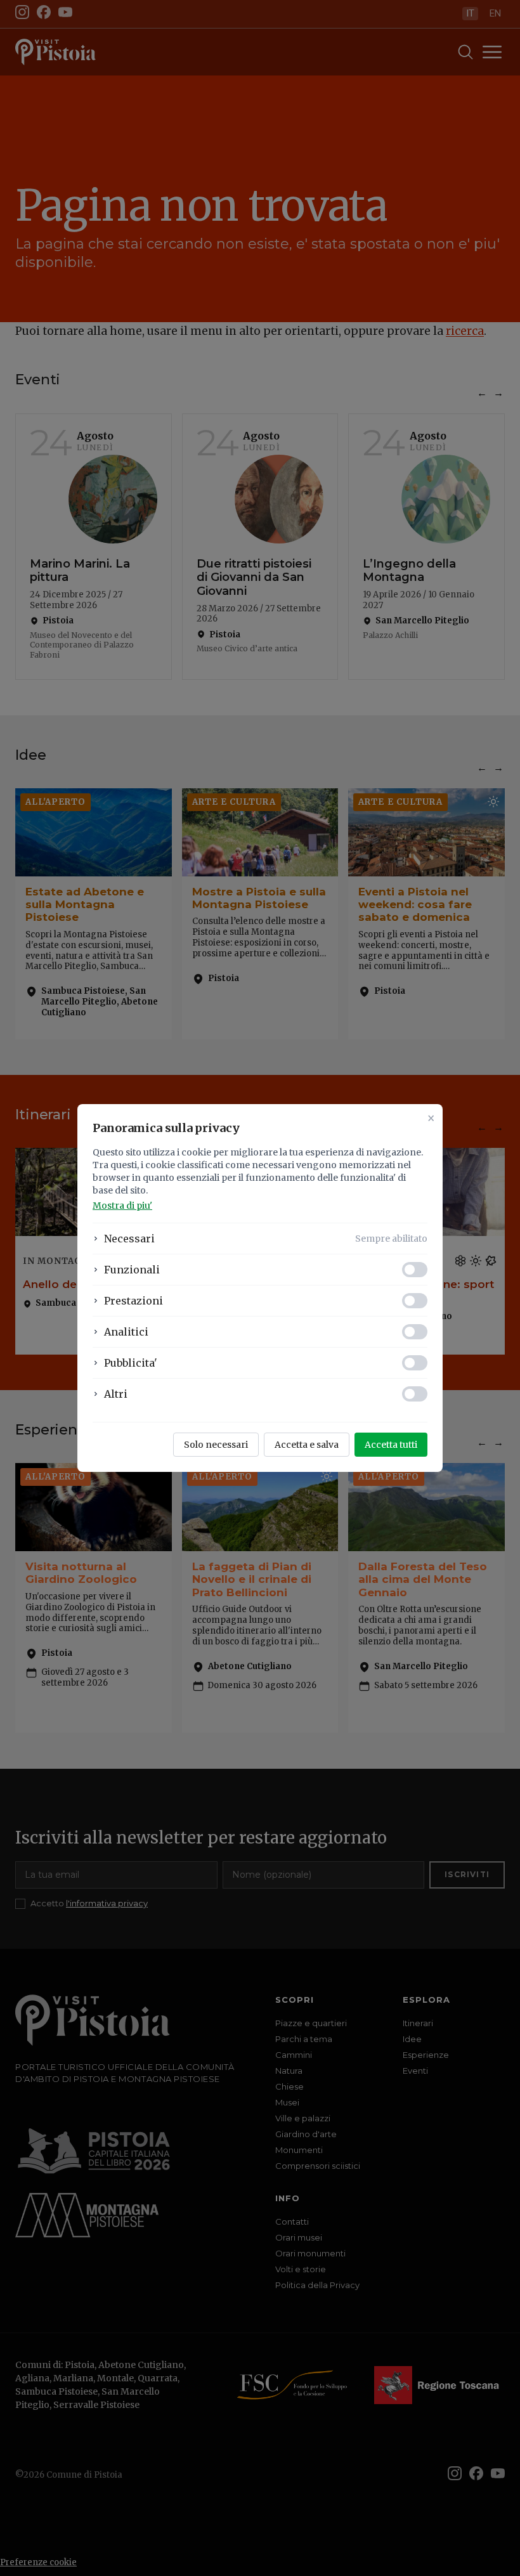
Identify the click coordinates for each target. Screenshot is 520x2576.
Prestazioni (133, 1301)
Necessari (129, 1239)
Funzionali (132, 1270)
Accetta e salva (307, 1445)
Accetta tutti (391, 1445)
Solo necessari (216, 1445)
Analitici (126, 1332)
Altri (116, 1394)
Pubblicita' (131, 1363)
